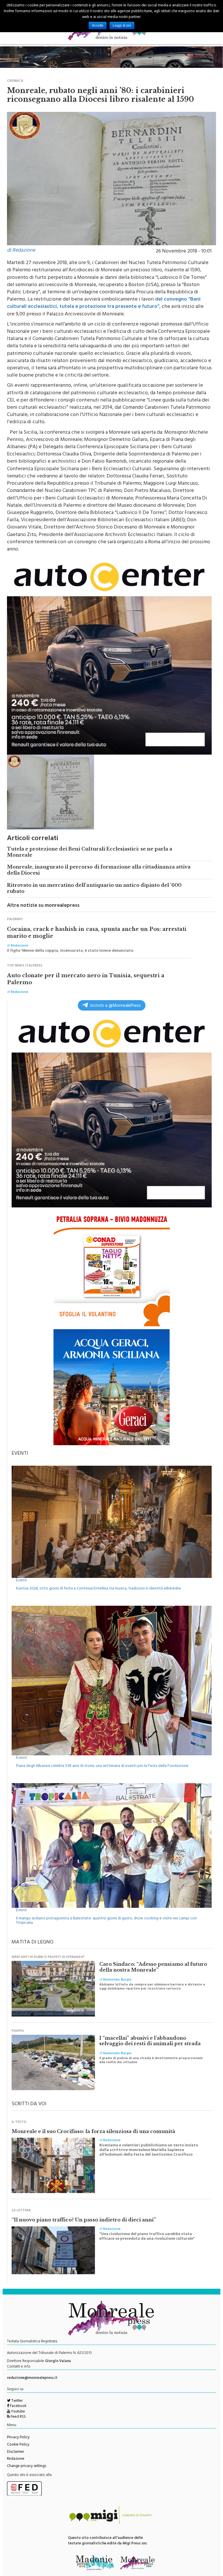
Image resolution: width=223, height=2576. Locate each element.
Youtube (18, 2408)
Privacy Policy (18, 2434)
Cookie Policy (18, 2441)
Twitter (17, 2397)
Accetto (98, 26)
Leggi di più (122, 26)
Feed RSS (18, 2414)
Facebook (18, 2403)
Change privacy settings (27, 2463)
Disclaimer (16, 2448)
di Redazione (21, 247)
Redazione (16, 2456)
